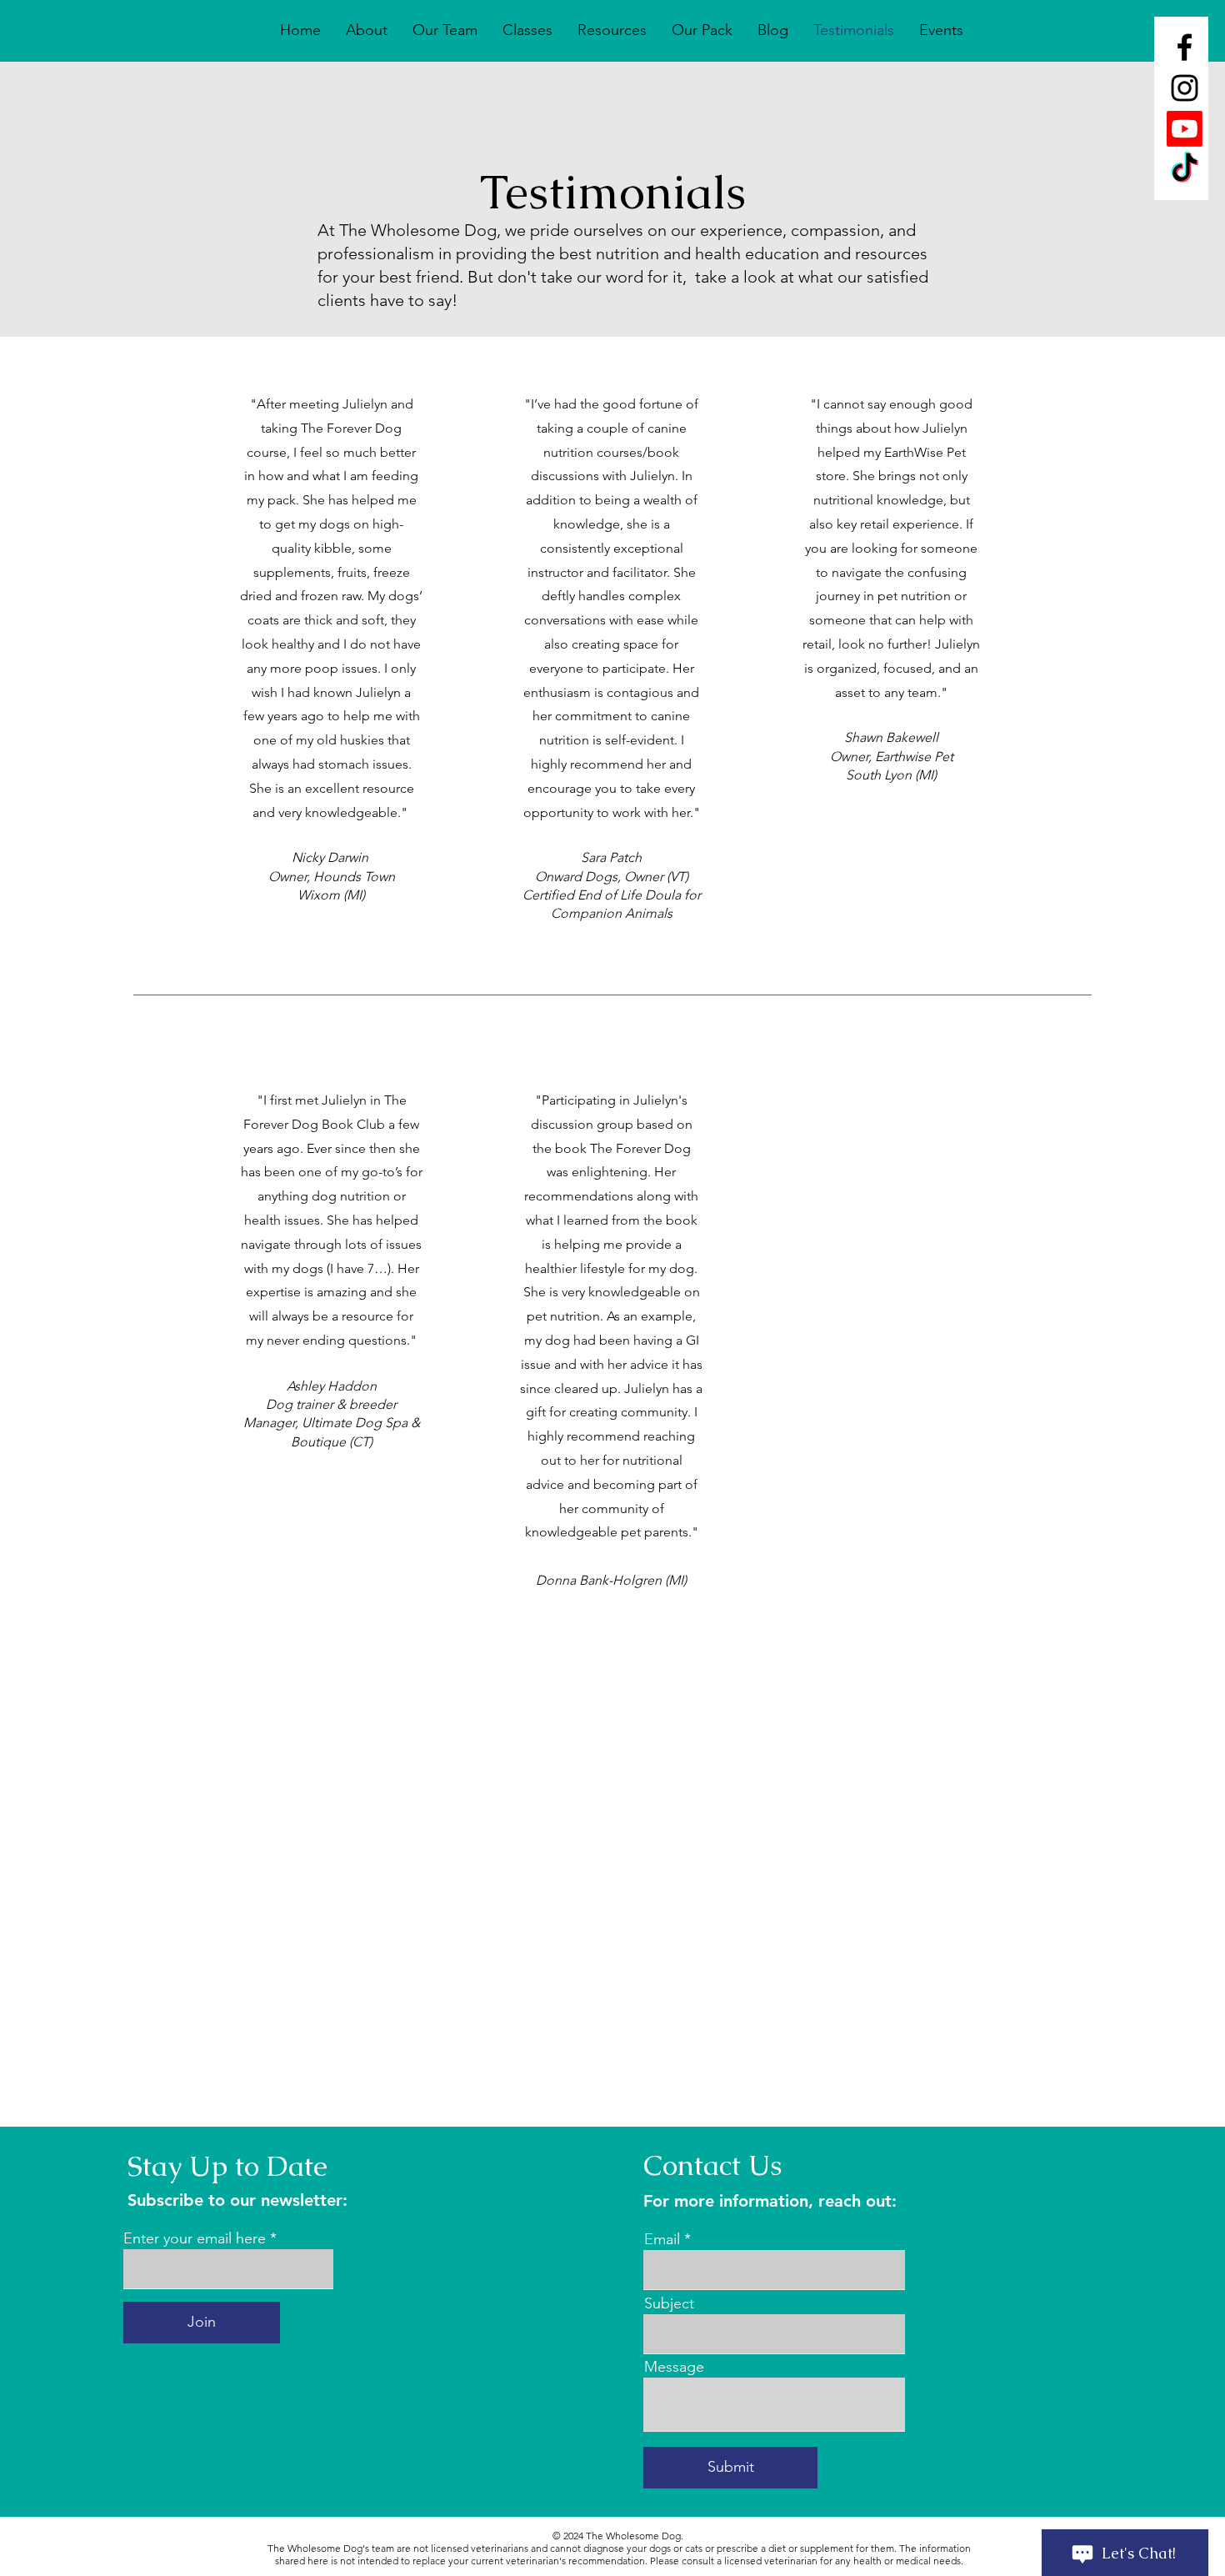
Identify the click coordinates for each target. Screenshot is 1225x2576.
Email (662, 2239)
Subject (669, 2303)
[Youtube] (1185, 129)
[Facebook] (1185, 47)
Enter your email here (195, 2238)
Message (674, 2367)
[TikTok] (1185, 170)
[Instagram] (1185, 88)
